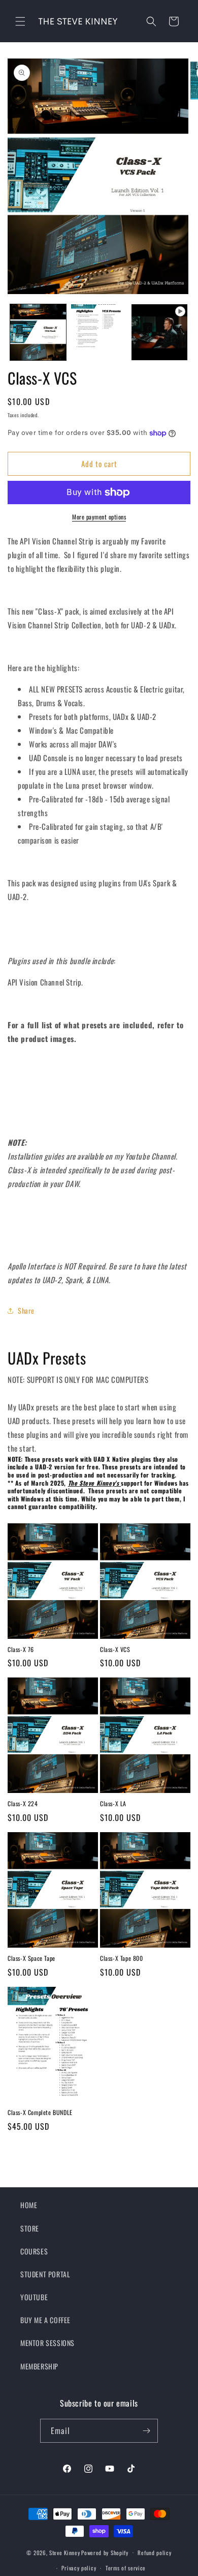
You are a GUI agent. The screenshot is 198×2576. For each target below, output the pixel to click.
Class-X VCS (115, 1649)
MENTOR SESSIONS (47, 2343)
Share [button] (26, 1310)
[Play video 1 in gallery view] (159, 332)
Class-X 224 (23, 1804)
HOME (29, 2205)
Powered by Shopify (105, 2552)
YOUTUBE (34, 2297)
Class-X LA (113, 1804)
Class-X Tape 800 (122, 1958)
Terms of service (126, 2568)
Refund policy (154, 2553)
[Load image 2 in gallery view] (99, 332)
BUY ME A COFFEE (45, 2320)
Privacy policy (79, 2568)
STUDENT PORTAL (45, 2274)
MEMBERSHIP (39, 2366)
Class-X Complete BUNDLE (40, 2112)
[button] (20, 21)
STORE (30, 2228)
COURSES (34, 2251)
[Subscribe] (146, 2431)
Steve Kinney (64, 2552)
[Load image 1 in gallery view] (38, 332)
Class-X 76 (21, 1649)
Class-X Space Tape (31, 1958)
